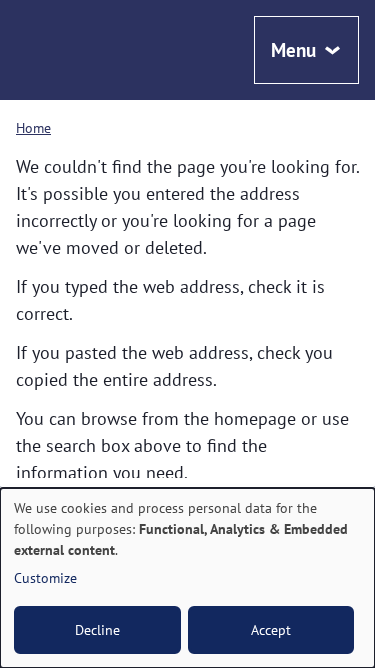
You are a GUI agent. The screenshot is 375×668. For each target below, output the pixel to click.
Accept (271, 630)
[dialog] (187, 578)
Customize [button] (45, 578)
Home (33, 127)
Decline (97, 630)
